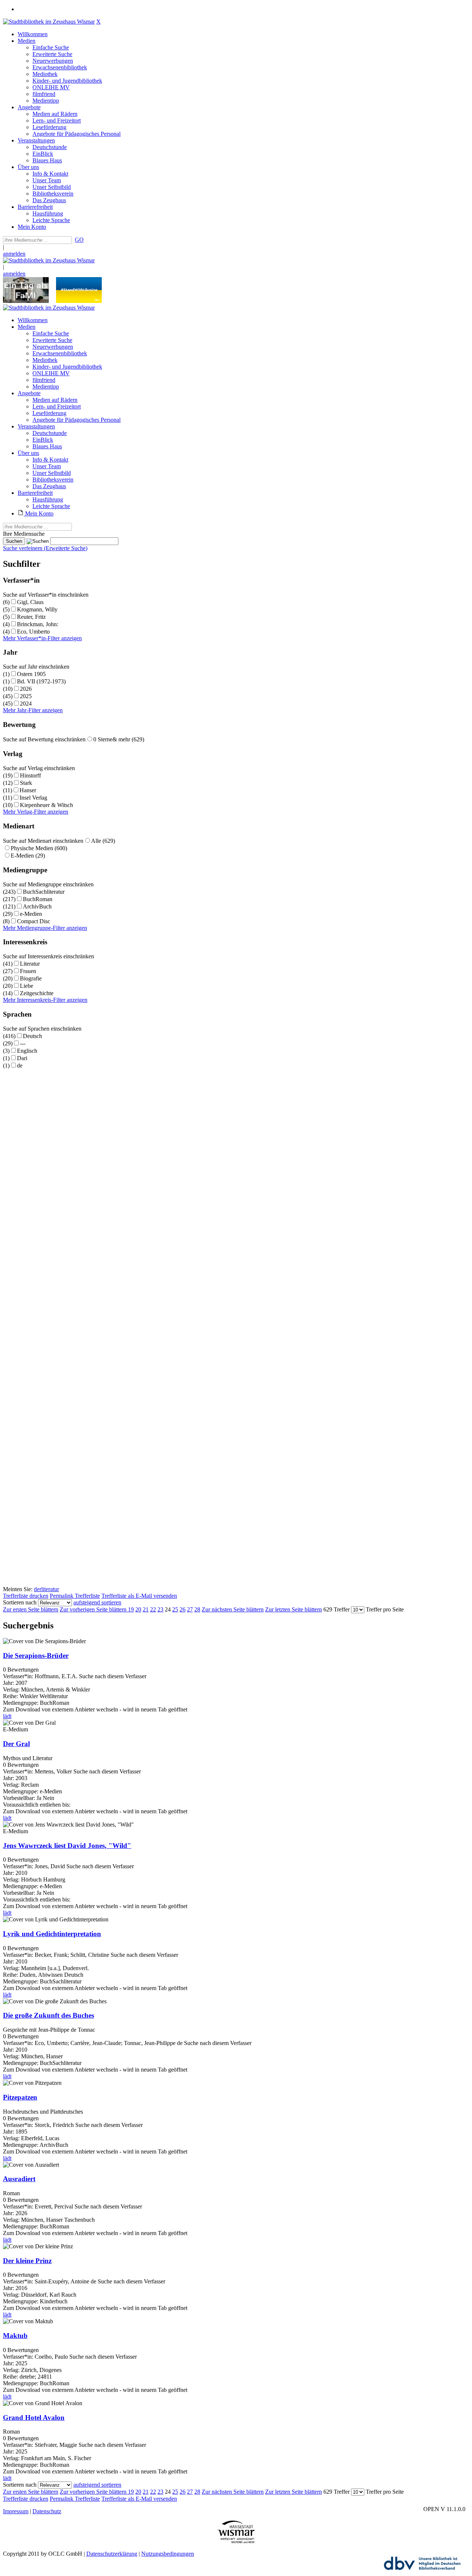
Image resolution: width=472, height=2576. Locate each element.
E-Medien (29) (28, 856)
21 (146, 1609)
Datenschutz (47, 2511)
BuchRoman (38, 899)
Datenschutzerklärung (112, 2554)
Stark (26, 783)
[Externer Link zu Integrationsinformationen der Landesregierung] (79, 301)
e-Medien (31, 914)
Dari (22, 1058)
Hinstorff (30, 775)
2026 (26, 689)
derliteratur (46, 1589)
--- (23, 1043)
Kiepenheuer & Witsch (46, 805)
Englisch (27, 1051)
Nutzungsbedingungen (168, 2554)
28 (197, 1609)
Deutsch (32, 1036)
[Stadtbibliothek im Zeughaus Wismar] (49, 22)
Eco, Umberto (33, 632)
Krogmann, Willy (37, 609)
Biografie (31, 978)
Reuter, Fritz (31, 617)
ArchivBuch (37, 906)
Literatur (30, 964)
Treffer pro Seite (385, 1609)
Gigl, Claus (30, 602)
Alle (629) (103, 841)
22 (153, 1609)
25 (175, 1609)
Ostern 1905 (31, 674)
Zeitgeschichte (37, 993)
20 (138, 1609)
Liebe (27, 986)
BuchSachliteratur (44, 892)
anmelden (14, 254)
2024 (26, 704)
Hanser (28, 790)
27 (190, 1609)
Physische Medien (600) (39, 848)
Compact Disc (34, 921)
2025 (26, 696)
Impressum (16, 2511)
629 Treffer (336, 1609)
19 (131, 1609)
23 (160, 1609)
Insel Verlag (33, 798)
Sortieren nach (20, 1602)
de (20, 1065)
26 (183, 1609)
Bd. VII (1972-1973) (41, 681)
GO (79, 240)
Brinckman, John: (38, 624)
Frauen (28, 971)
